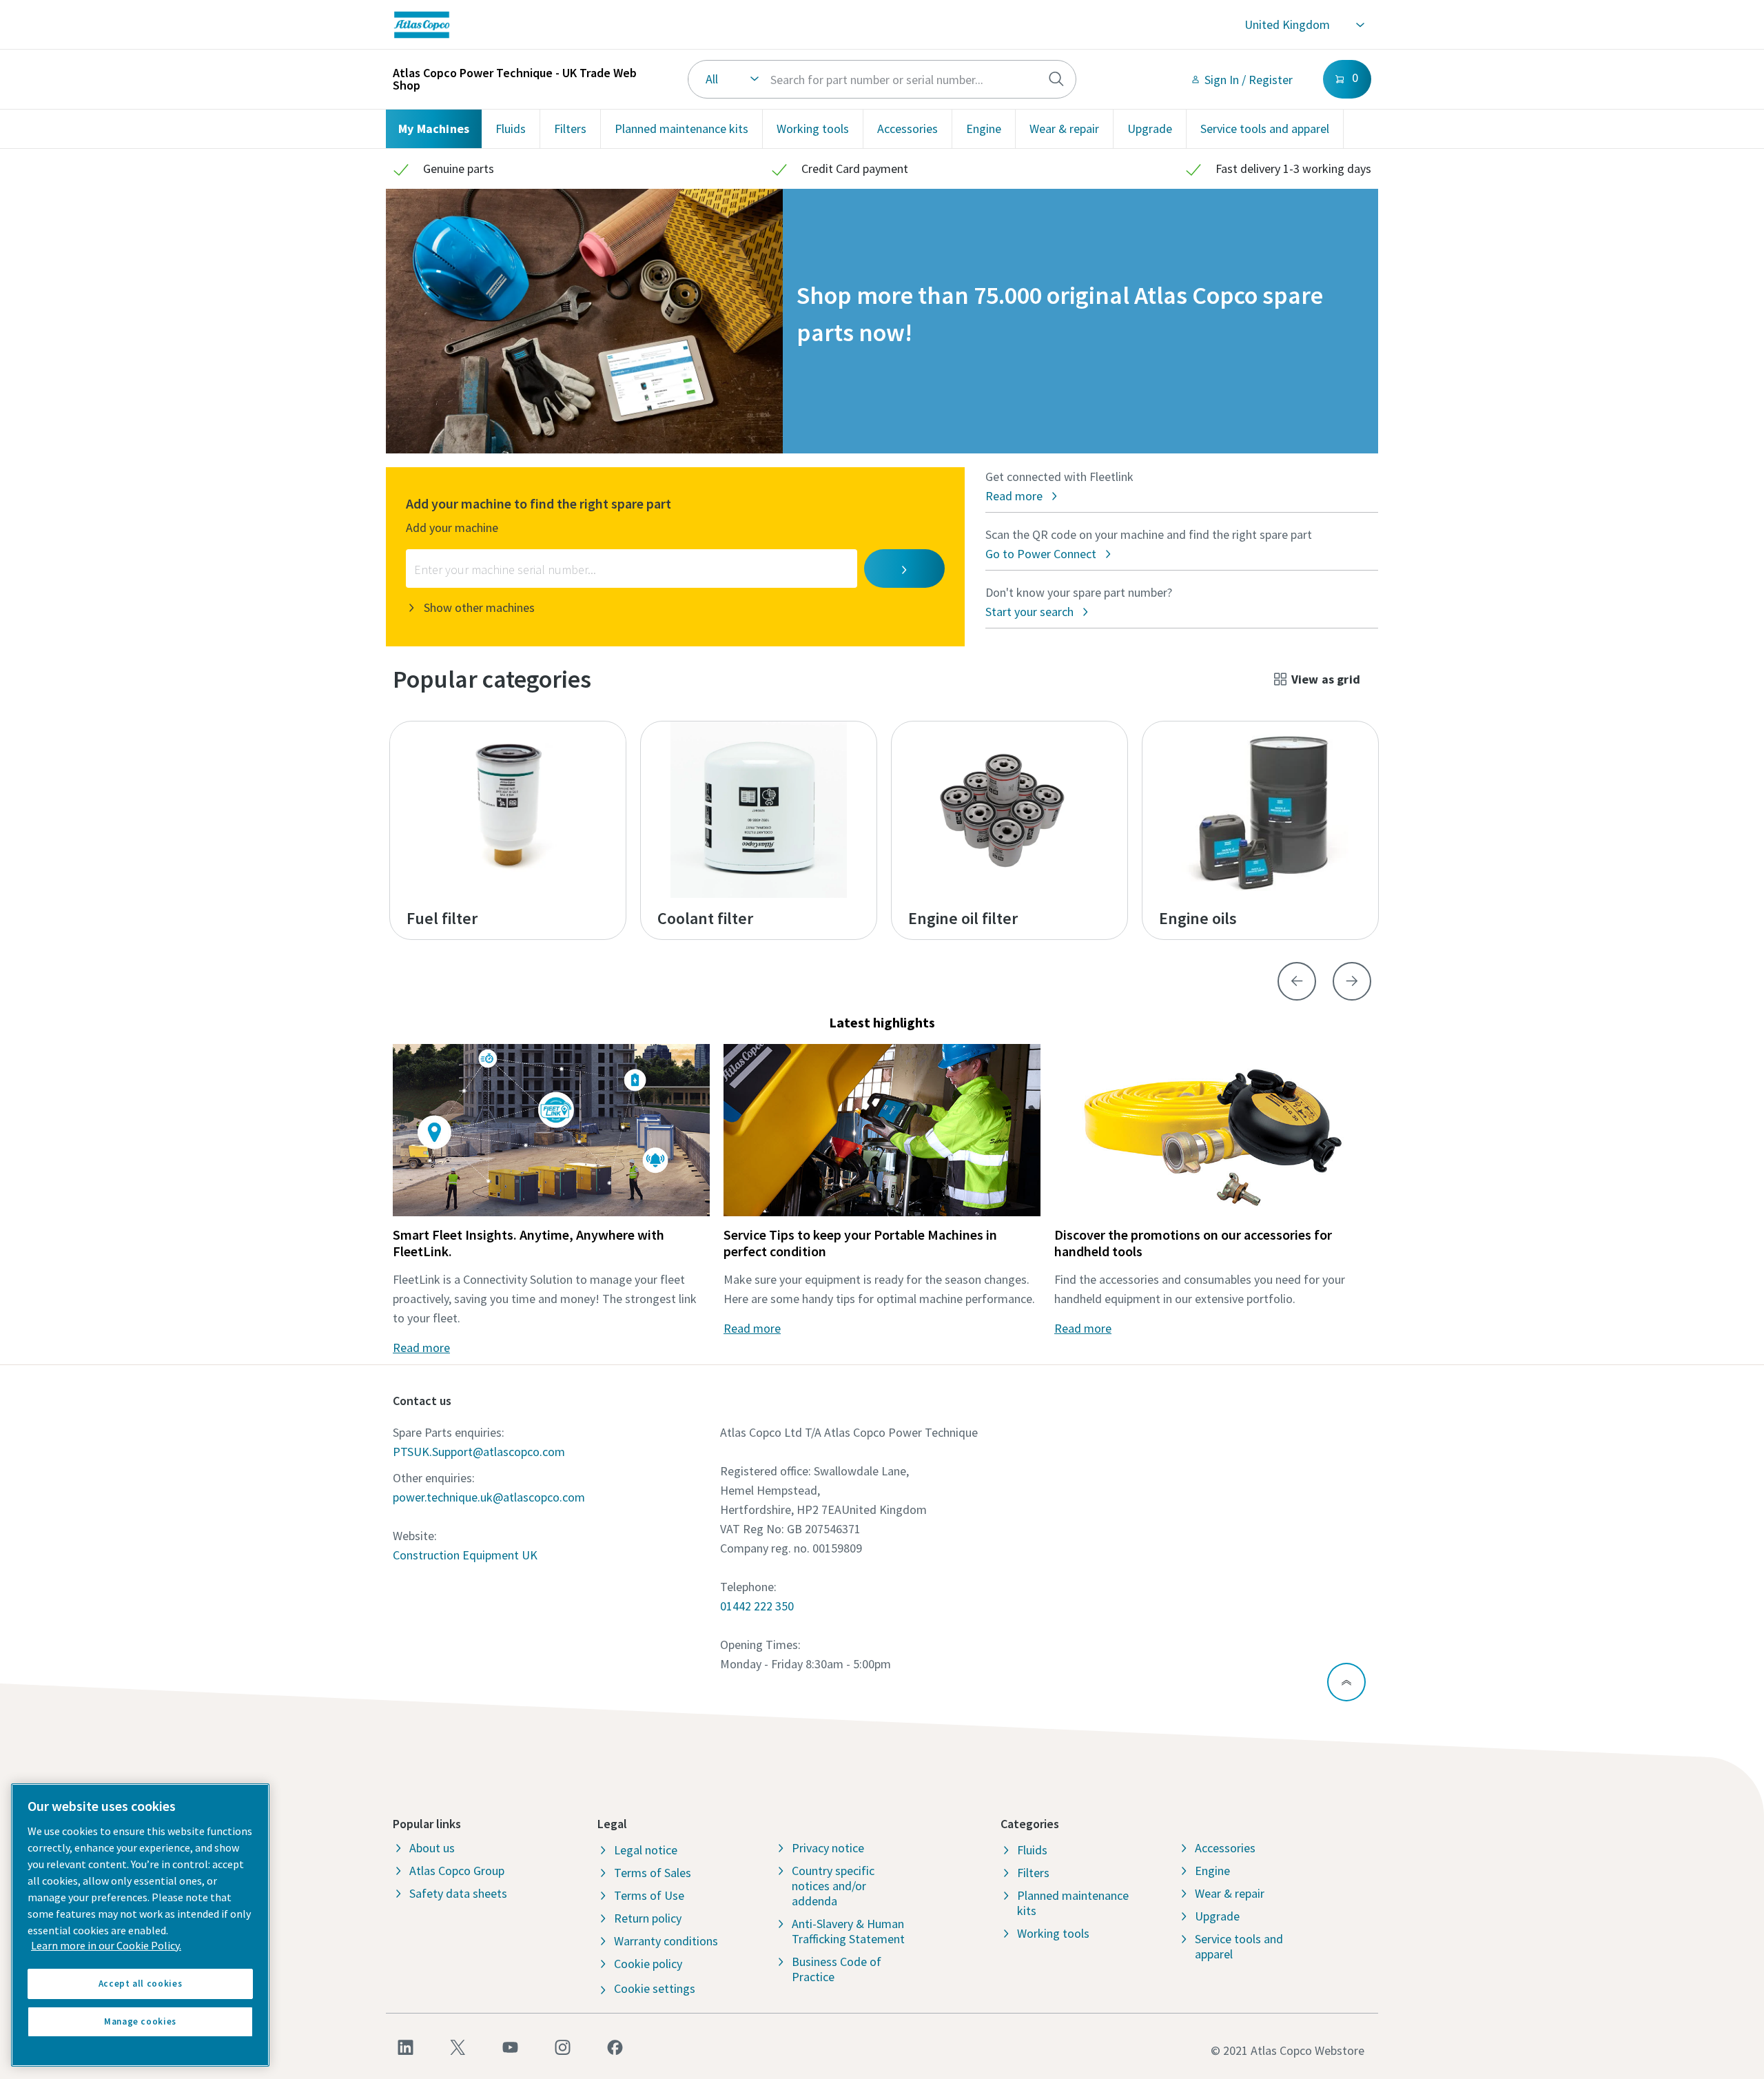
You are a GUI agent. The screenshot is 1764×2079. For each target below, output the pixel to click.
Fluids (511, 129)
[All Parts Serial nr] (882, 79)
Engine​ (984, 129)
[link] (617, 25)
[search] (1056, 79)
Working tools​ (813, 129)
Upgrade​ (1150, 129)
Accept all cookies (141, 1984)
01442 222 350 (757, 1606)
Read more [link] (421, 1348)
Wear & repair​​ (1064, 129)
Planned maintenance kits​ (681, 129)
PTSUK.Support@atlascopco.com (479, 1452)
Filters (570, 129)
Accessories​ (907, 129)
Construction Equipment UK (465, 1555)
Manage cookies (140, 2021)
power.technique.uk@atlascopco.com (489, 1497)
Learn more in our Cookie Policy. (106, 1945)
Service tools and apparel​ (1265, 129)
